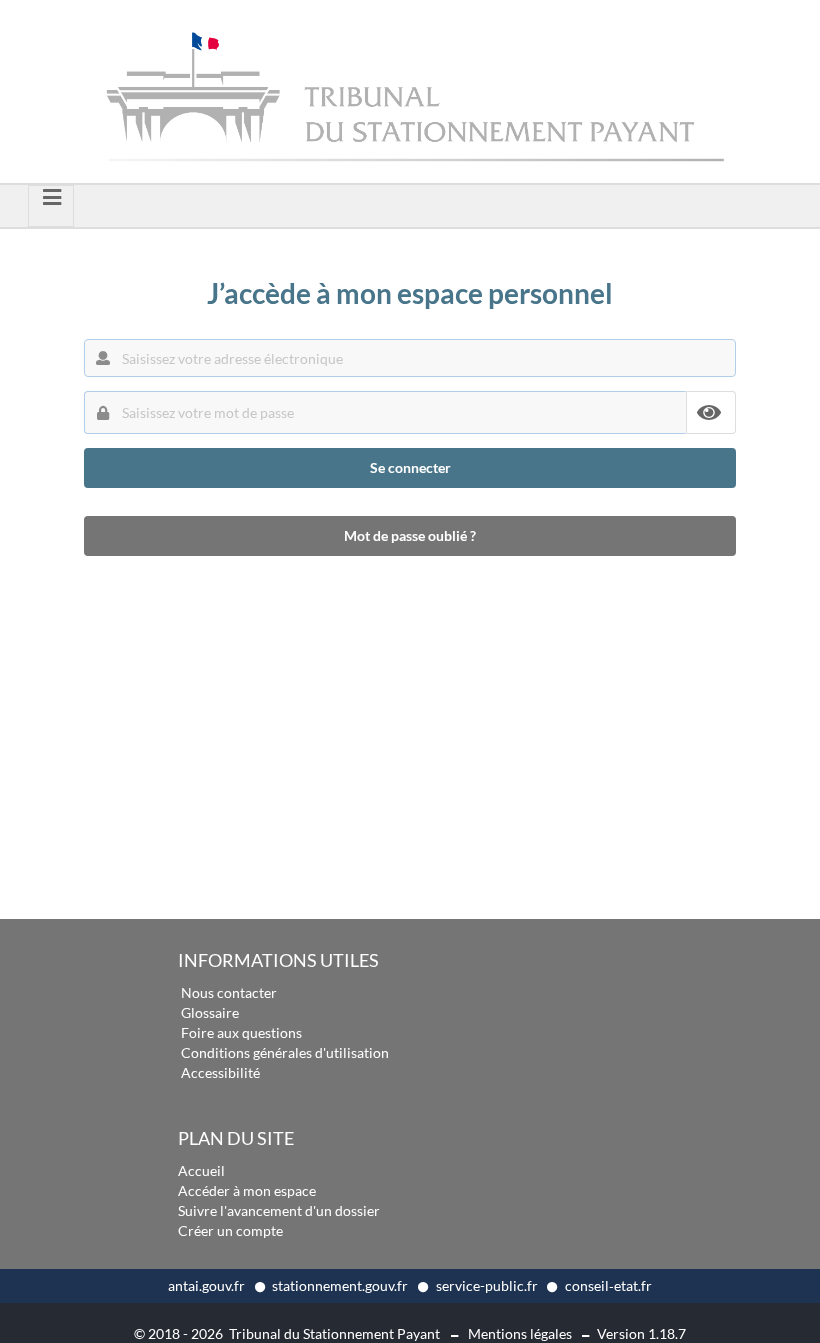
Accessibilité (220, 1072)
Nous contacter (229, 992)
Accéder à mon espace (247, 1190)
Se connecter (410, 467)
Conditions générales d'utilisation (285, 1052)
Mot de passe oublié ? (410, 535)
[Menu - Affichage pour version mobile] (51, 206)
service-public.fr (488, 1285)
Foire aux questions (241, 1032)
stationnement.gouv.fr (341, 1285)
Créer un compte (230, 1230)
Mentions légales (520, 1333)
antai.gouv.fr (208, 1285)
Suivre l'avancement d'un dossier (279, 1210)
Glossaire (210, 1012)
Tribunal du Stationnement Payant (334, 1333)
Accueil (201, 1170)
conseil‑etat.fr (608, 1285)
